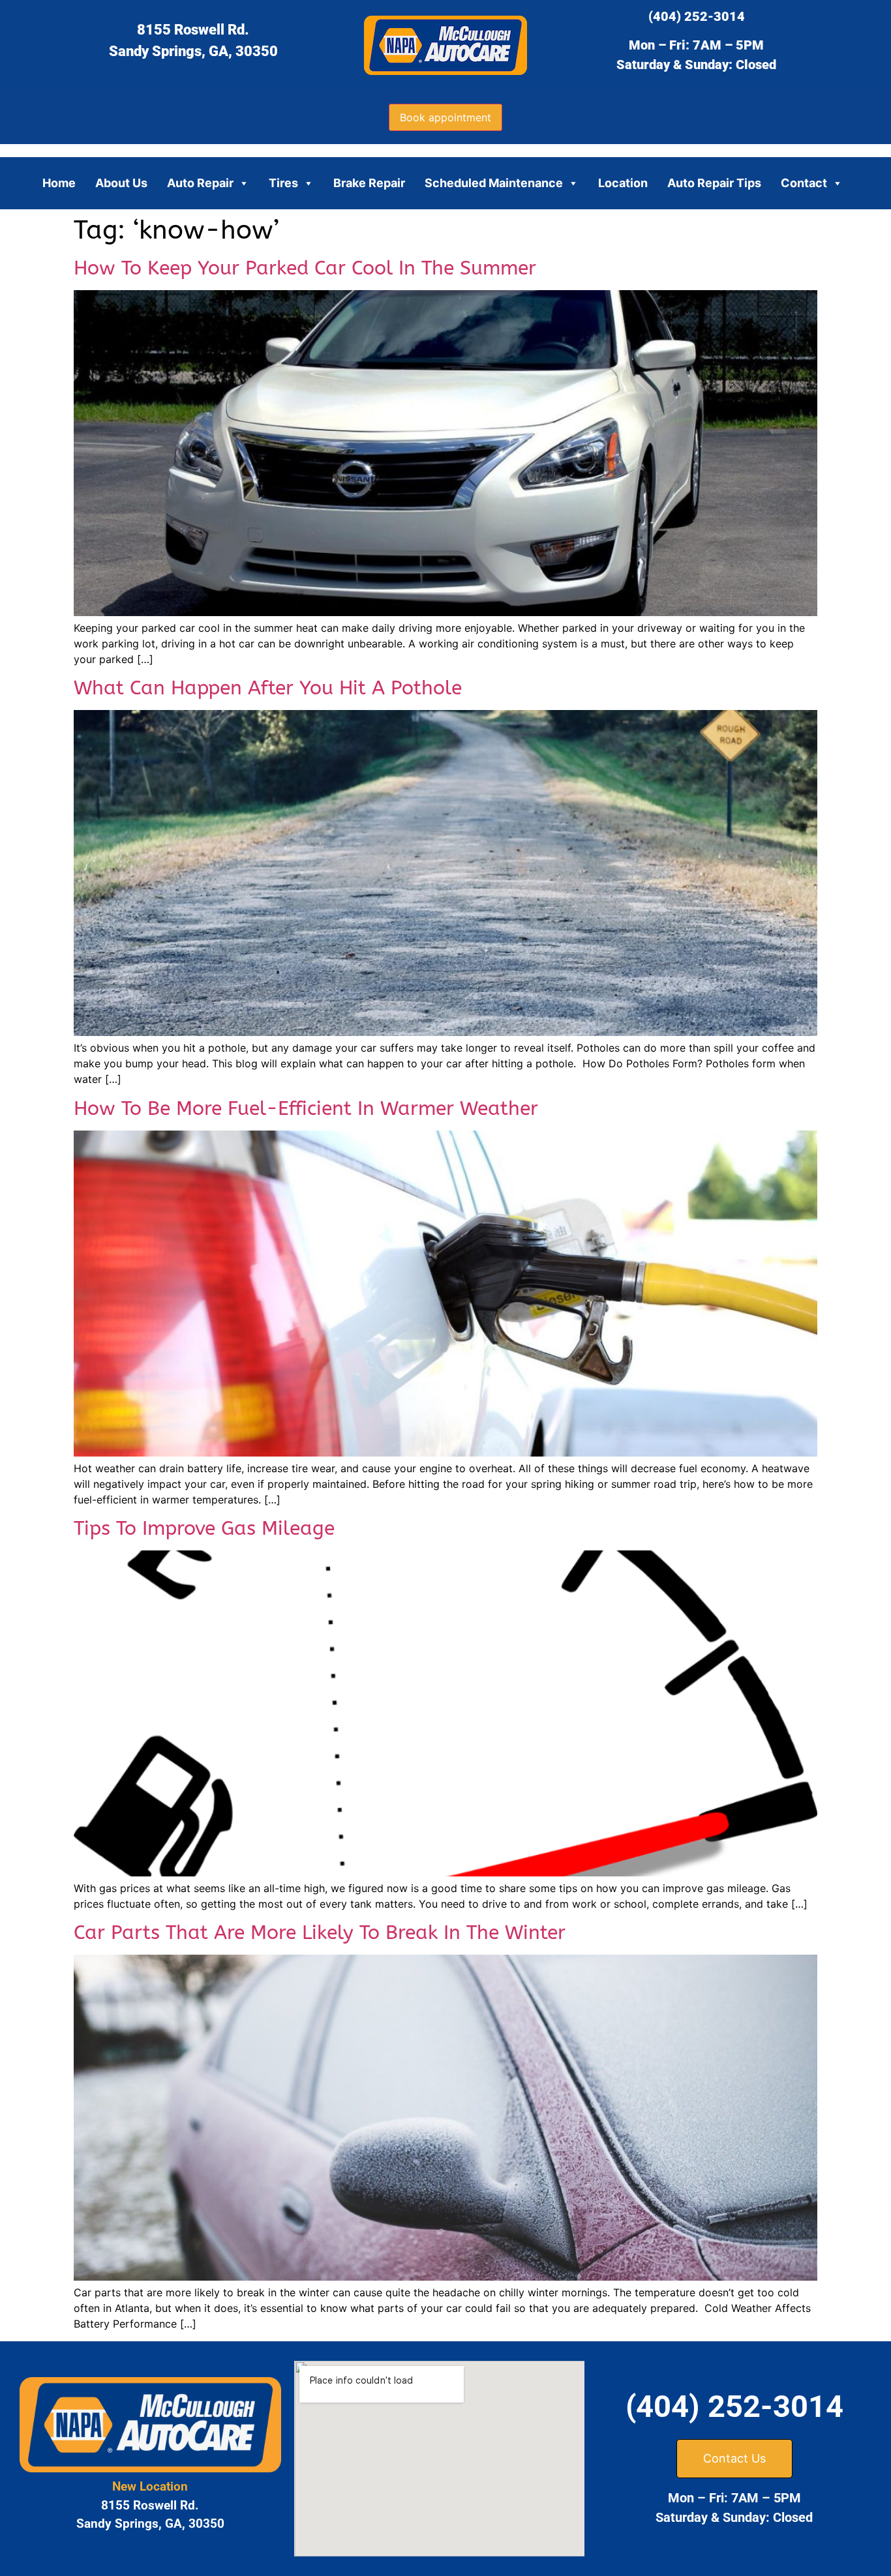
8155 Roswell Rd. (193, 30)
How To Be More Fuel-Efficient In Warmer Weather (306, 1108)
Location (623, 183)
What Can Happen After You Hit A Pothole (268, 688)
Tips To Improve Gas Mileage (204, 1528)
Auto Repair (200, 183)
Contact (804, 183)
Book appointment (445, 117)
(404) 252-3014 (697, 16)
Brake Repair (369, 183)
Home (59, 183)
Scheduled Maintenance (494, 183)
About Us (121, 183)
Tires (283, 183)
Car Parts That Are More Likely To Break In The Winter (320, 1932)
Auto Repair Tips (714, 183)
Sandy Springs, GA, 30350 (193, 51)
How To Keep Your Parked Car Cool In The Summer (305, 268)
